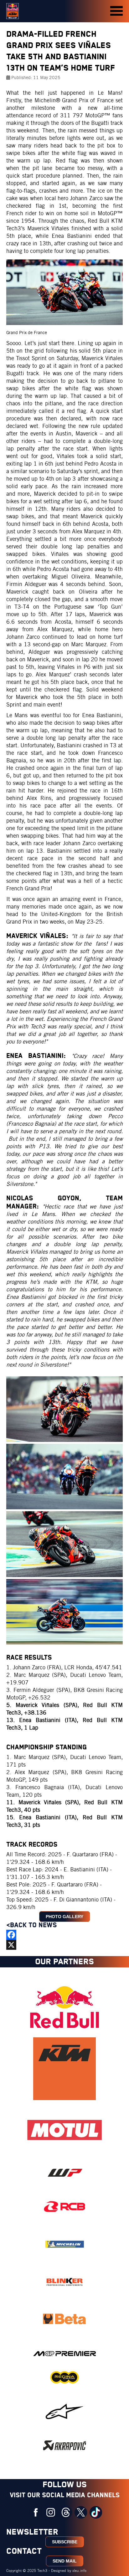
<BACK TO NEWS (33, 1925)
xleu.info (79, 2571)
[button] (116, 11)
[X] (64, 1945)
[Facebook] (64, 1935)
